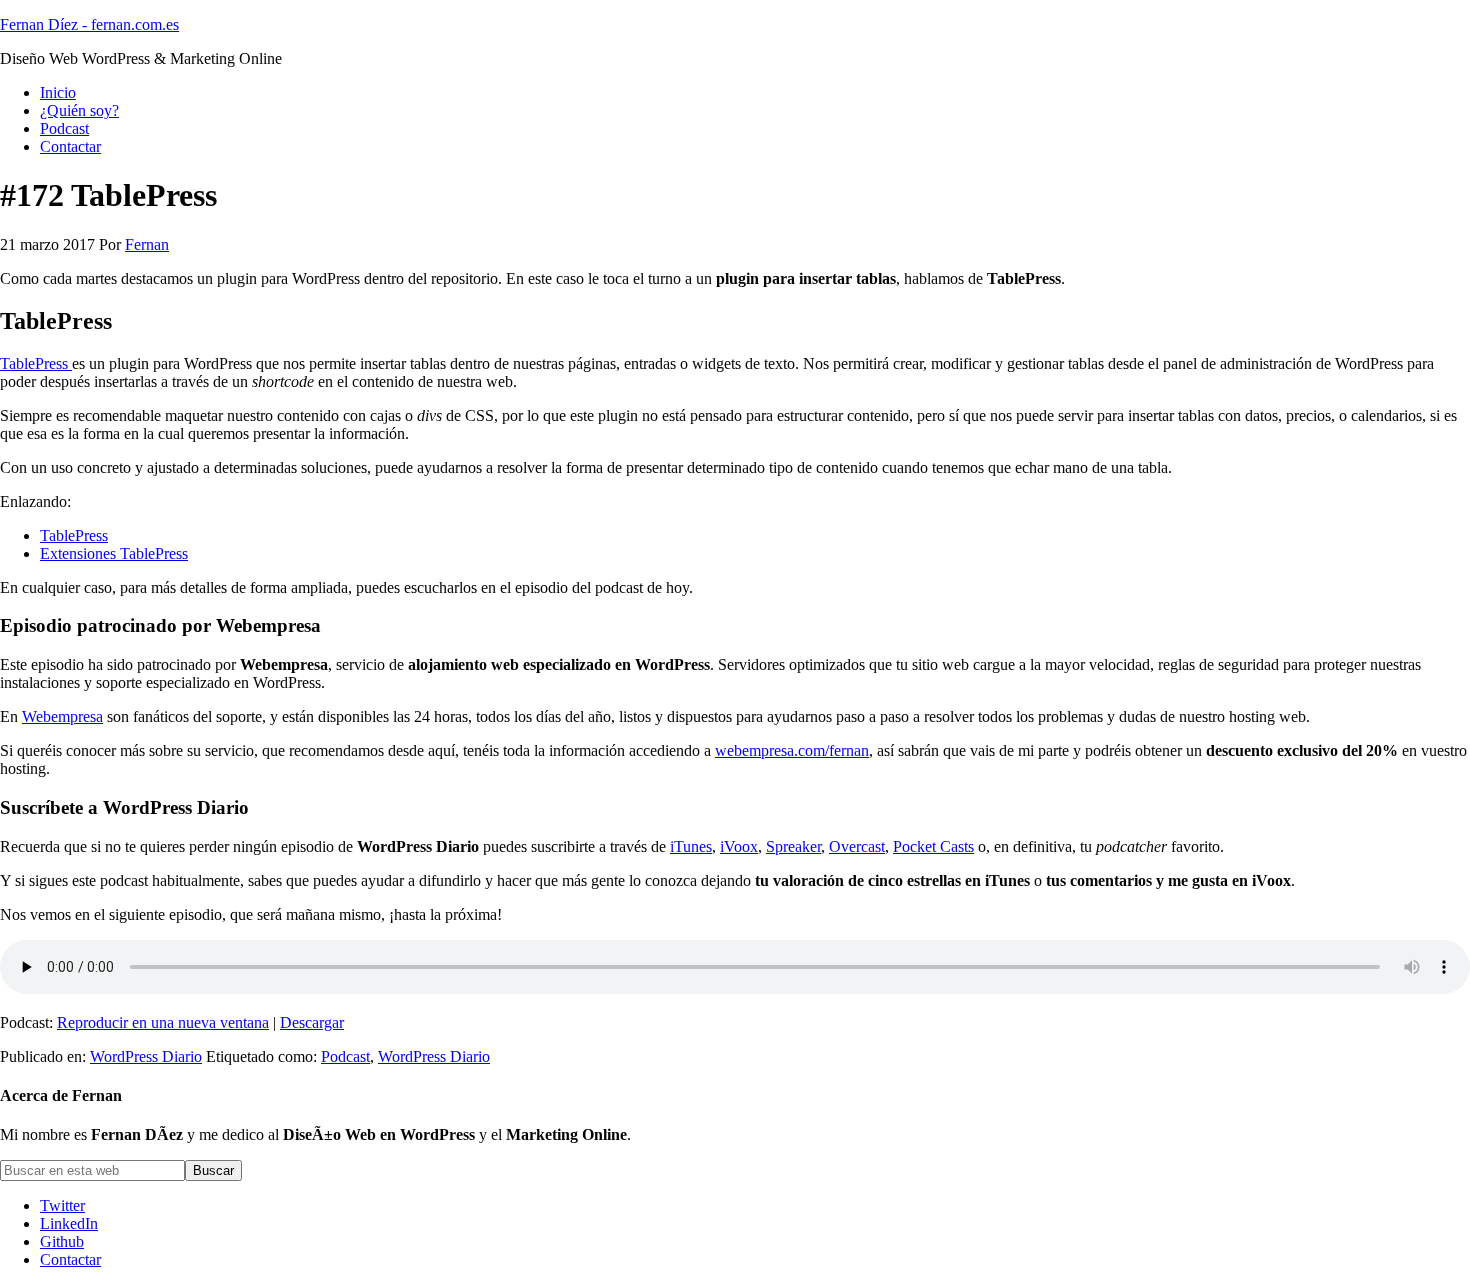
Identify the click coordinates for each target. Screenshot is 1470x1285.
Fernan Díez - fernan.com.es (89, 24)
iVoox (739, 846)
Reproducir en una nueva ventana (163, 1022)
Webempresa (62, 716)
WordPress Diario (146, 1056)
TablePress (36, 363)
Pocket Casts (933, 846)
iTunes (691, 846)
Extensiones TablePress (114, 553)
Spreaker (793, 846)
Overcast (857, 846)
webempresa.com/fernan (792, 750)
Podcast (345, 1056)
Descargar (312, 1022)
